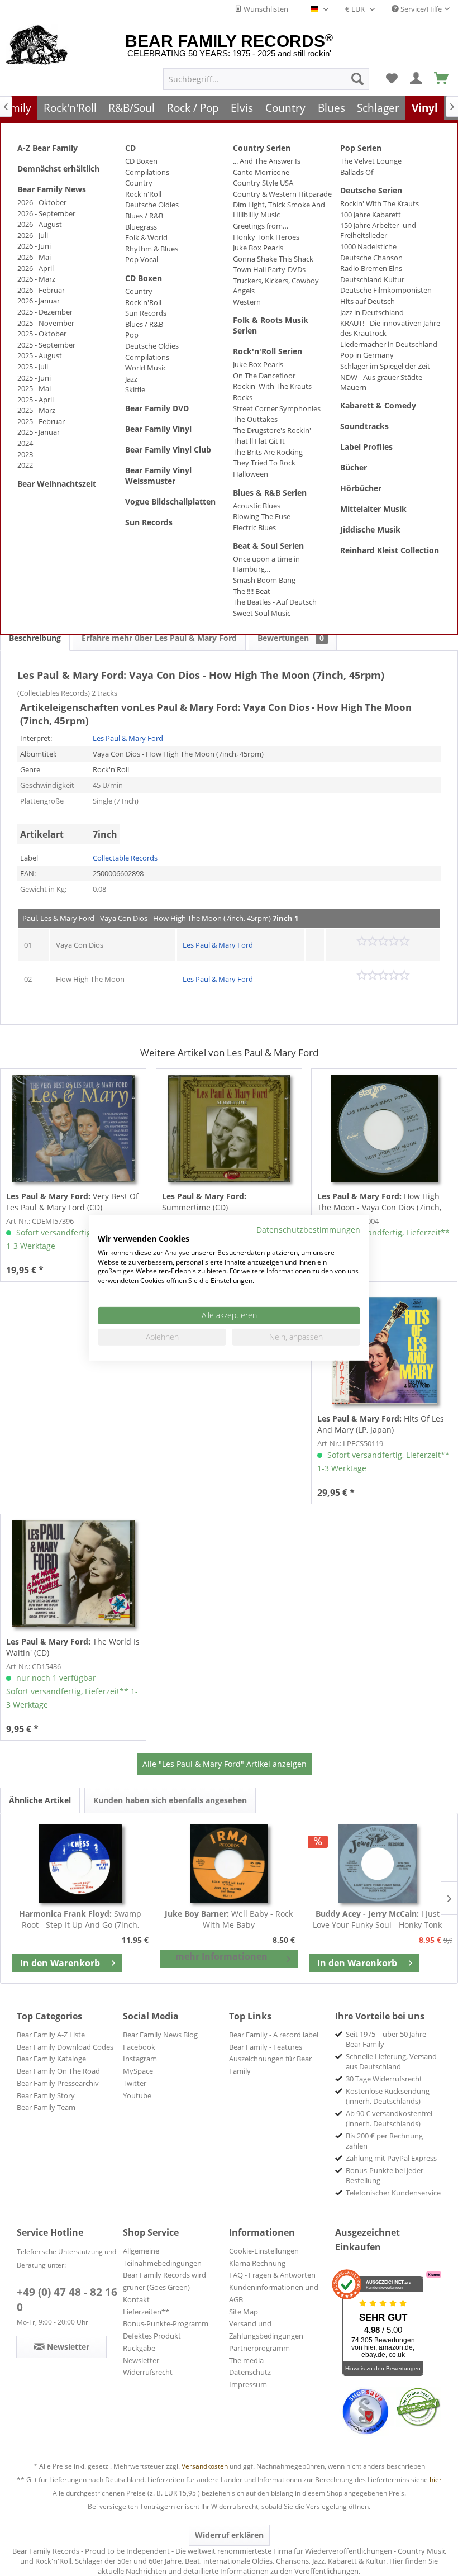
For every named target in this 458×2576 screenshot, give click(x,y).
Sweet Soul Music (262, 613)
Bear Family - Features (266, 2047)
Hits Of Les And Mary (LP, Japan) (381, 1424)
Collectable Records (125, 858)
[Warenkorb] (442, 79)
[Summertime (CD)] (229, 1128)
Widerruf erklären (229, 2535)
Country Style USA (263, 183)
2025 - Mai (34, 388)
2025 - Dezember (45, 312)
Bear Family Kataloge (51, 2059)
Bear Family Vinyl (158, 429)
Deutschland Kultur (372, 279)
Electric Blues (254, 527)
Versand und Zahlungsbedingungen (266, 2330)
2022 (25, 465)
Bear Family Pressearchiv (58, 2083)
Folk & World (146, 237)
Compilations (147, 172)
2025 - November (46, 323)
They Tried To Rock (264, 463)
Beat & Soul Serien (268, 546)
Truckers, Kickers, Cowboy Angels (276, 286)
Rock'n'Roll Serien (268, 351)
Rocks (243, 397)
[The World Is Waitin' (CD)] (73, 1574)
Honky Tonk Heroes (266, 237)
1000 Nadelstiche (368, 246)
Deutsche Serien (371, 190)
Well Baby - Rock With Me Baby (229, 1919)
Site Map (244, 2312)
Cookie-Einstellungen (264, 2251)
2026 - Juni (34, 246)
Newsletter (141, 2360)
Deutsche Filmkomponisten (386, 290)
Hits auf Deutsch (368, 301)
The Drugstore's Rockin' (272, 430)
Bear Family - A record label (274, 2035)
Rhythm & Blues (152, 249)
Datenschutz (250, 2372)
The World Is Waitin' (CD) (73, 1647)
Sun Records (146, 313)
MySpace (138, 2071)
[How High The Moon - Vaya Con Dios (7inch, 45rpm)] (384, 1128)
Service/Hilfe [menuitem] (420, 9)
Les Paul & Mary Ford (128, 738)
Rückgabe (139, 2348)
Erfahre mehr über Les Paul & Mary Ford (159, 638)
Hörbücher (361, 488)
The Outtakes (255, 419)
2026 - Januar (39, 301)
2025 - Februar (41, 421)
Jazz (131, 379)
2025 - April (35, 400)
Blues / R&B (144, 216)
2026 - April (35, 268)
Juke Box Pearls (258, 248)
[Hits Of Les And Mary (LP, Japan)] (384, 1351)
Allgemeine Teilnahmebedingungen (162, 2257)
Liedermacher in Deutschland (389, 344)
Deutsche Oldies (152, 205)
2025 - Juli (33, 367)
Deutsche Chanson (371, 258)
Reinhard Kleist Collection (390, 550)
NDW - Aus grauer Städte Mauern (381, 382)
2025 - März (36, 410)
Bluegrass (141, 227)
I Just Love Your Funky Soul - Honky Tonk (377, 1919)
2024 (25, 443)
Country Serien (262, 148)
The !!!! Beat (252, 591)
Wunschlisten (265, 9)
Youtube (137, 2095)
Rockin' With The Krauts (272, 386)
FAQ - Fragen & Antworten (272, 2275)
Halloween (251, 474)
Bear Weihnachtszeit (57, 484)
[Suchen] (357, 79)
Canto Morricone (261, 172)
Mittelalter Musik (373, 509)
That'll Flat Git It (259, 441)
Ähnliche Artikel (40, 1800)
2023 (25, 454)
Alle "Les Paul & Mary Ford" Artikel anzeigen (225, 1764)
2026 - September (46, 213)
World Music (146, 368)
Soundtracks (364, 426)
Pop (132, 335)
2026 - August (40, 224)
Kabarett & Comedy (378, 405)
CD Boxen (141, 161)
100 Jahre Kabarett (371, 215)
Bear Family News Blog (160, 2035)
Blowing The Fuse (262, 516)
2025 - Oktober (42, 334)
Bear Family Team (46, 2107)
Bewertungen (291, 638)
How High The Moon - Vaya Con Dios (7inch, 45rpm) (379, 1202)
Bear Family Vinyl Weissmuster (158, 476)
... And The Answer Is (267, 161)
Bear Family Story (46, 2095)
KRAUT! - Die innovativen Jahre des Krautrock (390, 328)
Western (247, 302)
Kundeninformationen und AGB (274, 2293)
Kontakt (136, 2299)
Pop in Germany (367, 355)
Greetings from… (261, 226)
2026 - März (36, 279)
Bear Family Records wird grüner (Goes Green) (164, 2281)
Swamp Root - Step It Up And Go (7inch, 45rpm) (80, 1919)
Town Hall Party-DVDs (269, 269)
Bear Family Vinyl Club (168, 450)
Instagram (140, 2059)
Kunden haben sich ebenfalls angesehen (170, 1800)
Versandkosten (205, 2466)
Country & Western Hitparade (282, 194)
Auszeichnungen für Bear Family (270, 2065)
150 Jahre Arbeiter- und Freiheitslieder (378, 230)
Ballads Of (357, 172)
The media (246, 2360)
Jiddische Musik (370, 529)
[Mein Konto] (417, 79)
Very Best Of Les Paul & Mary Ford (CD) (72, 1202)
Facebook (139, 2047)
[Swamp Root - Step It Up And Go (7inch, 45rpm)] (80, 1864)
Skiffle (135, 389)
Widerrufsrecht (148, 2372)
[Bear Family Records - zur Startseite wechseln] (37, 46)
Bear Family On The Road (58, 2071)
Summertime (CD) (204, 1202)
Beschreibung (35, 638)
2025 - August (40, 355)
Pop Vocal (142, 259)
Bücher (354, 467)
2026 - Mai (34, 257)
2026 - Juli (33, 235)
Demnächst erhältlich (58, 168)
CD (130, 148)
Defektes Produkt (152, 2336)
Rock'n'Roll (143, 194)
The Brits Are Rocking (268, 452)
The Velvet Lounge (371, 161)
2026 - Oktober (42, 202)
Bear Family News (52, 189)
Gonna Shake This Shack (273, 259)
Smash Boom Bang (264, 580)
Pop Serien (361, 148)
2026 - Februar (41, 290)
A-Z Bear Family (47, 148)
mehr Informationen (221, 1956)
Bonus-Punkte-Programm (166, 2323)
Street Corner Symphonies (277, 408)
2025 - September (46, 345)
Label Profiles (366, 447)
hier (436, 2480)
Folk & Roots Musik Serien (271, 325)
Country (139, 183)
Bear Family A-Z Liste (51, 2035)
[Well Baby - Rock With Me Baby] (229, 1864)
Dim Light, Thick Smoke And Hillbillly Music (279, 210)
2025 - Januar (39, 432)
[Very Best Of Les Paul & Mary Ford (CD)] (73, 1128)
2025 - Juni (34, 378)
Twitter (135, 2083)
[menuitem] (266, 79)
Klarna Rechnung (257, 2263)
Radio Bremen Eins (371, 268)
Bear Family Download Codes (65, 2047)
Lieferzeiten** (146, 2312)
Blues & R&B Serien (270, 493)
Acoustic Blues (257, 506)
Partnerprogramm (259, 2348)
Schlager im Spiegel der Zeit (385, 366)
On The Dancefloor (264, 376)
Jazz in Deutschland (372, 312)
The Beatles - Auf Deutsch (275, 602)
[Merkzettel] (392, 79)
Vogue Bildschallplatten (170, 502)
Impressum (248, 2384)
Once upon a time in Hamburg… (266, 564)
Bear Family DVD (157, 408)
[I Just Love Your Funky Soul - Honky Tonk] (378, 1864)
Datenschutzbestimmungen (308, 1230)
